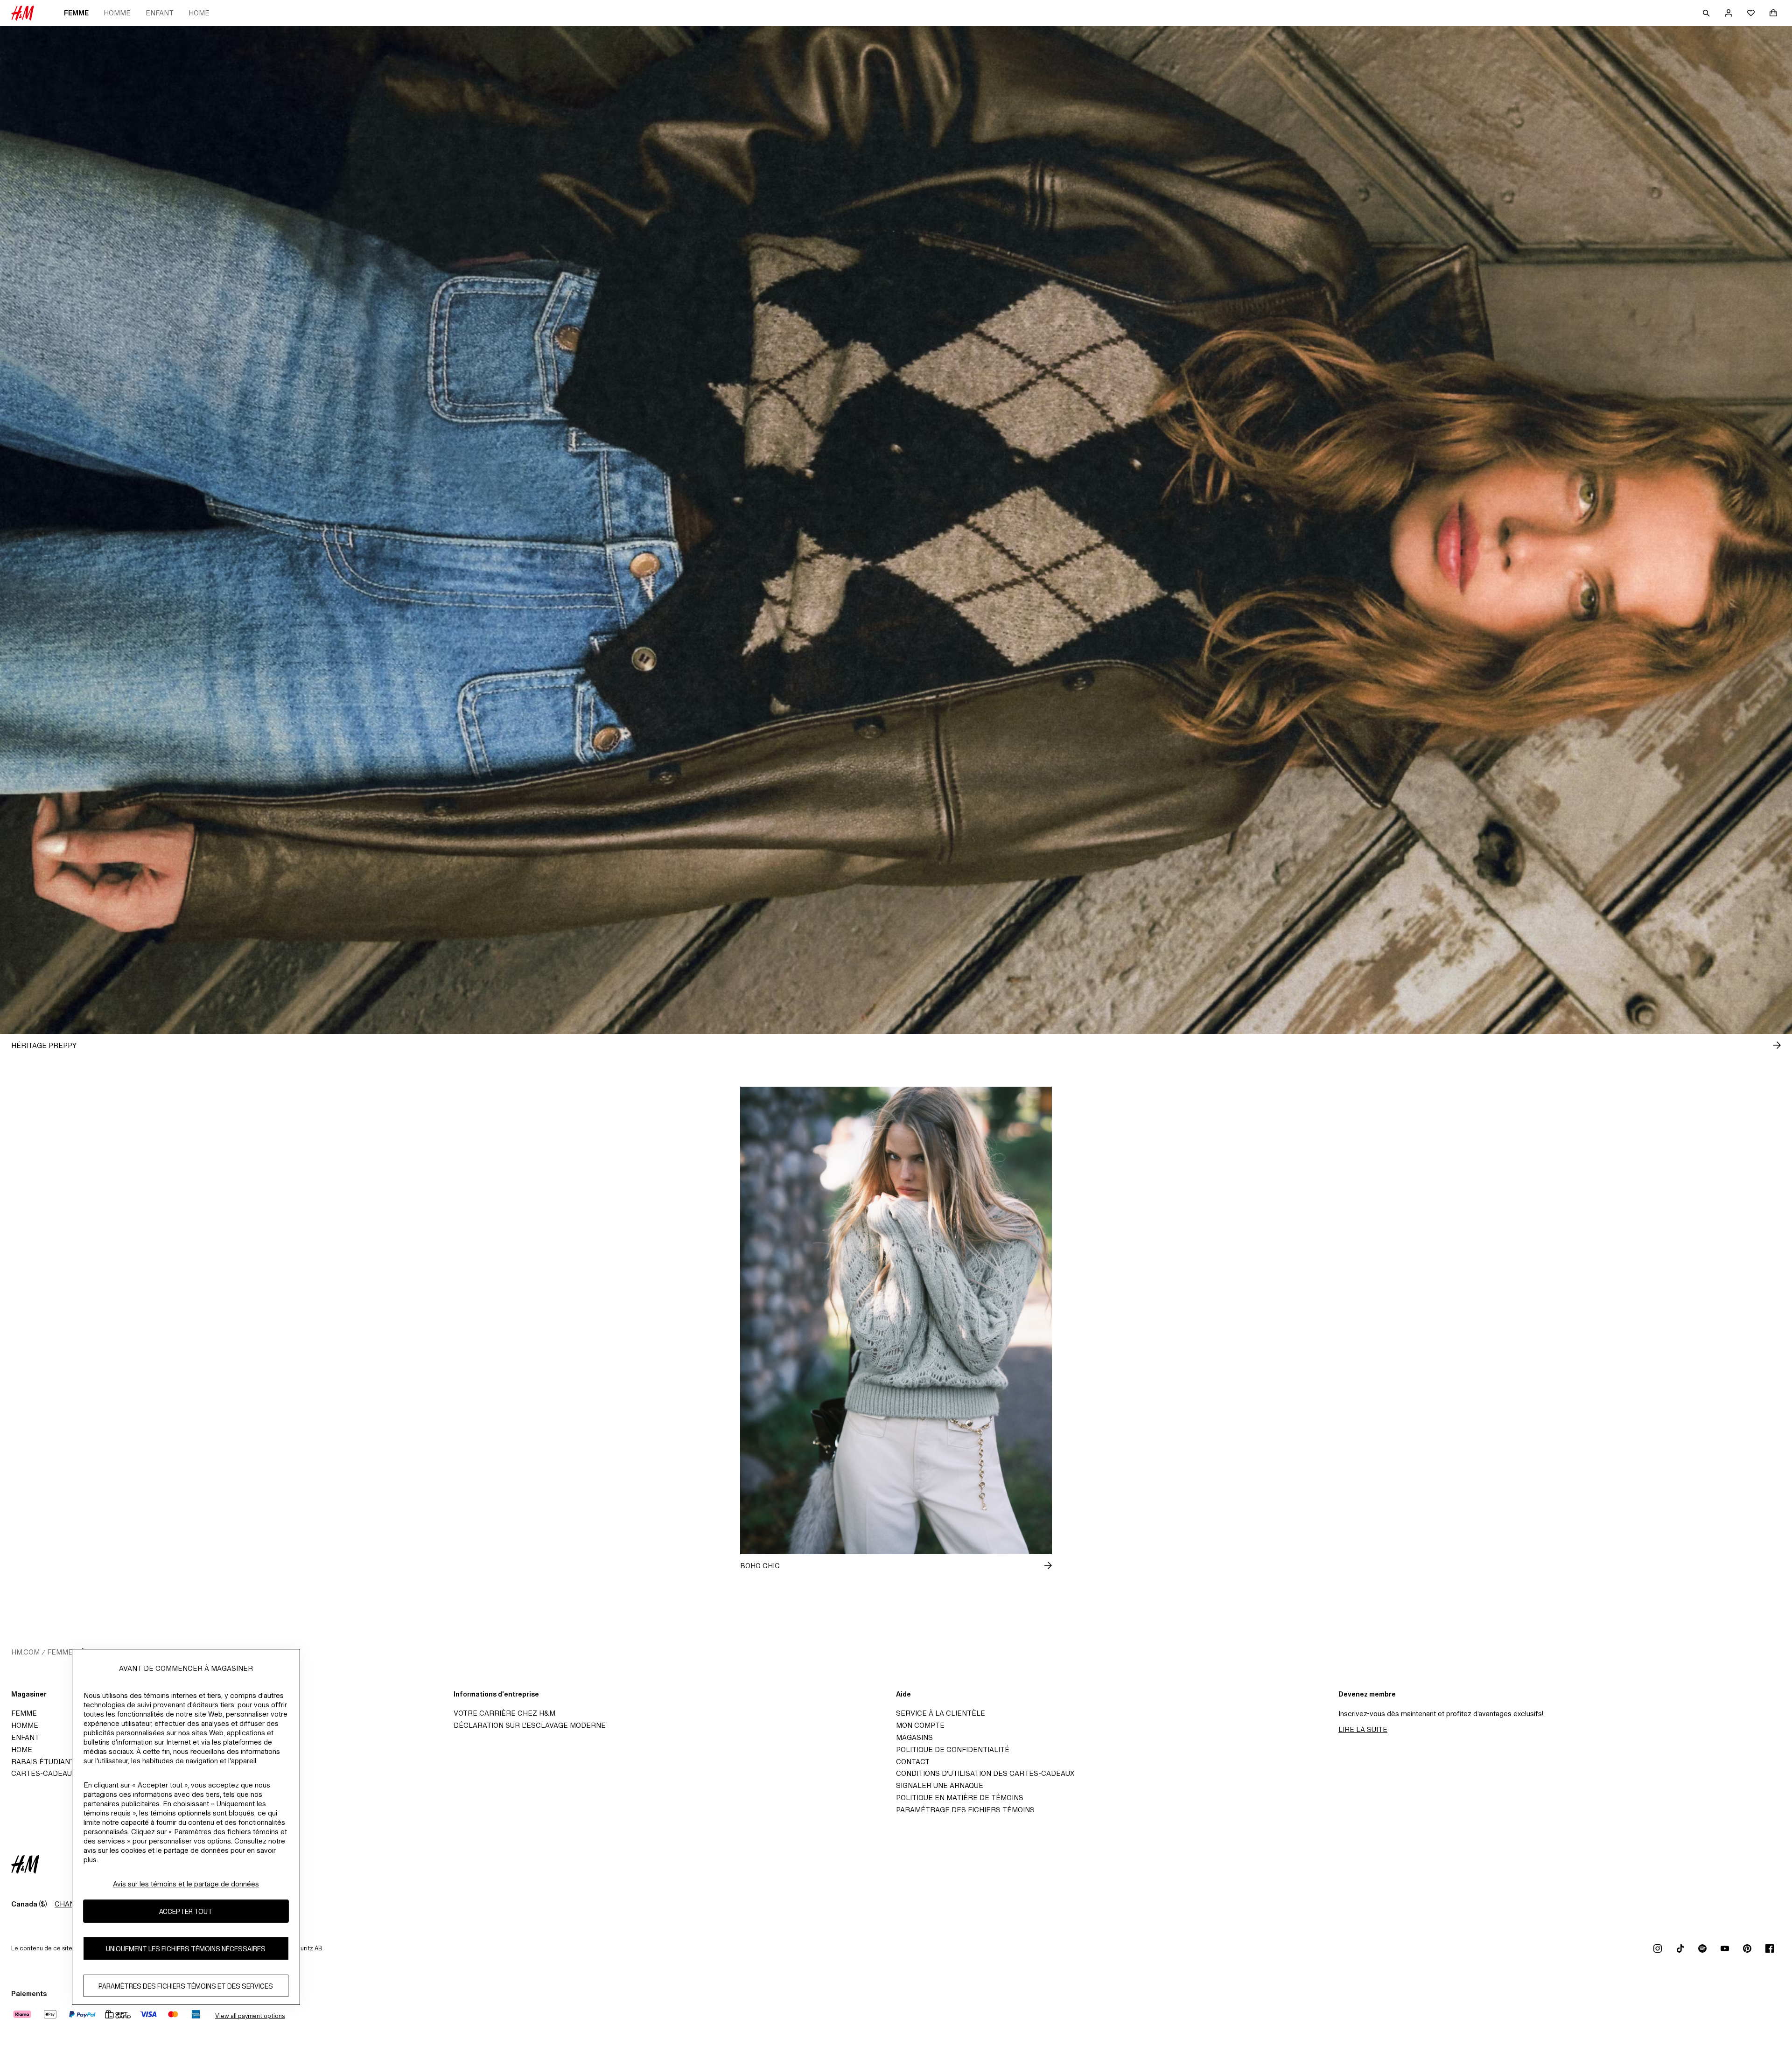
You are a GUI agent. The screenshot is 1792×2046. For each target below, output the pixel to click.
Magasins (914, 1737)
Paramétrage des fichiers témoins (965, 1810)
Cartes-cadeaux (44, 1773)
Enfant (160, 13)
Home (199, 13)
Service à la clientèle (941, 1713)
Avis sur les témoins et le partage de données (186, 1884)
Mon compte (920, 1725)
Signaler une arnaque (940, 1785)
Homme (117, 13)
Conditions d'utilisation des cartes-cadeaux (985, 1773)
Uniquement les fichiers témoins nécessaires (186, 1949)
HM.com (25, 1652)
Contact (913, 1762)
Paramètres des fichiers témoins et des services (186, 1986)
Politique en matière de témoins (960, 1798)
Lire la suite (1363, 1729)
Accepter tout (186, 1911)
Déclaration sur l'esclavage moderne (530, 1725)
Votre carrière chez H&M (504, 1713)
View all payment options (250, 2016)
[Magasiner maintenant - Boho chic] (1041, 1565)
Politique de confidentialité (953, 1749)
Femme (76, 13)
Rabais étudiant (43, 1762)
